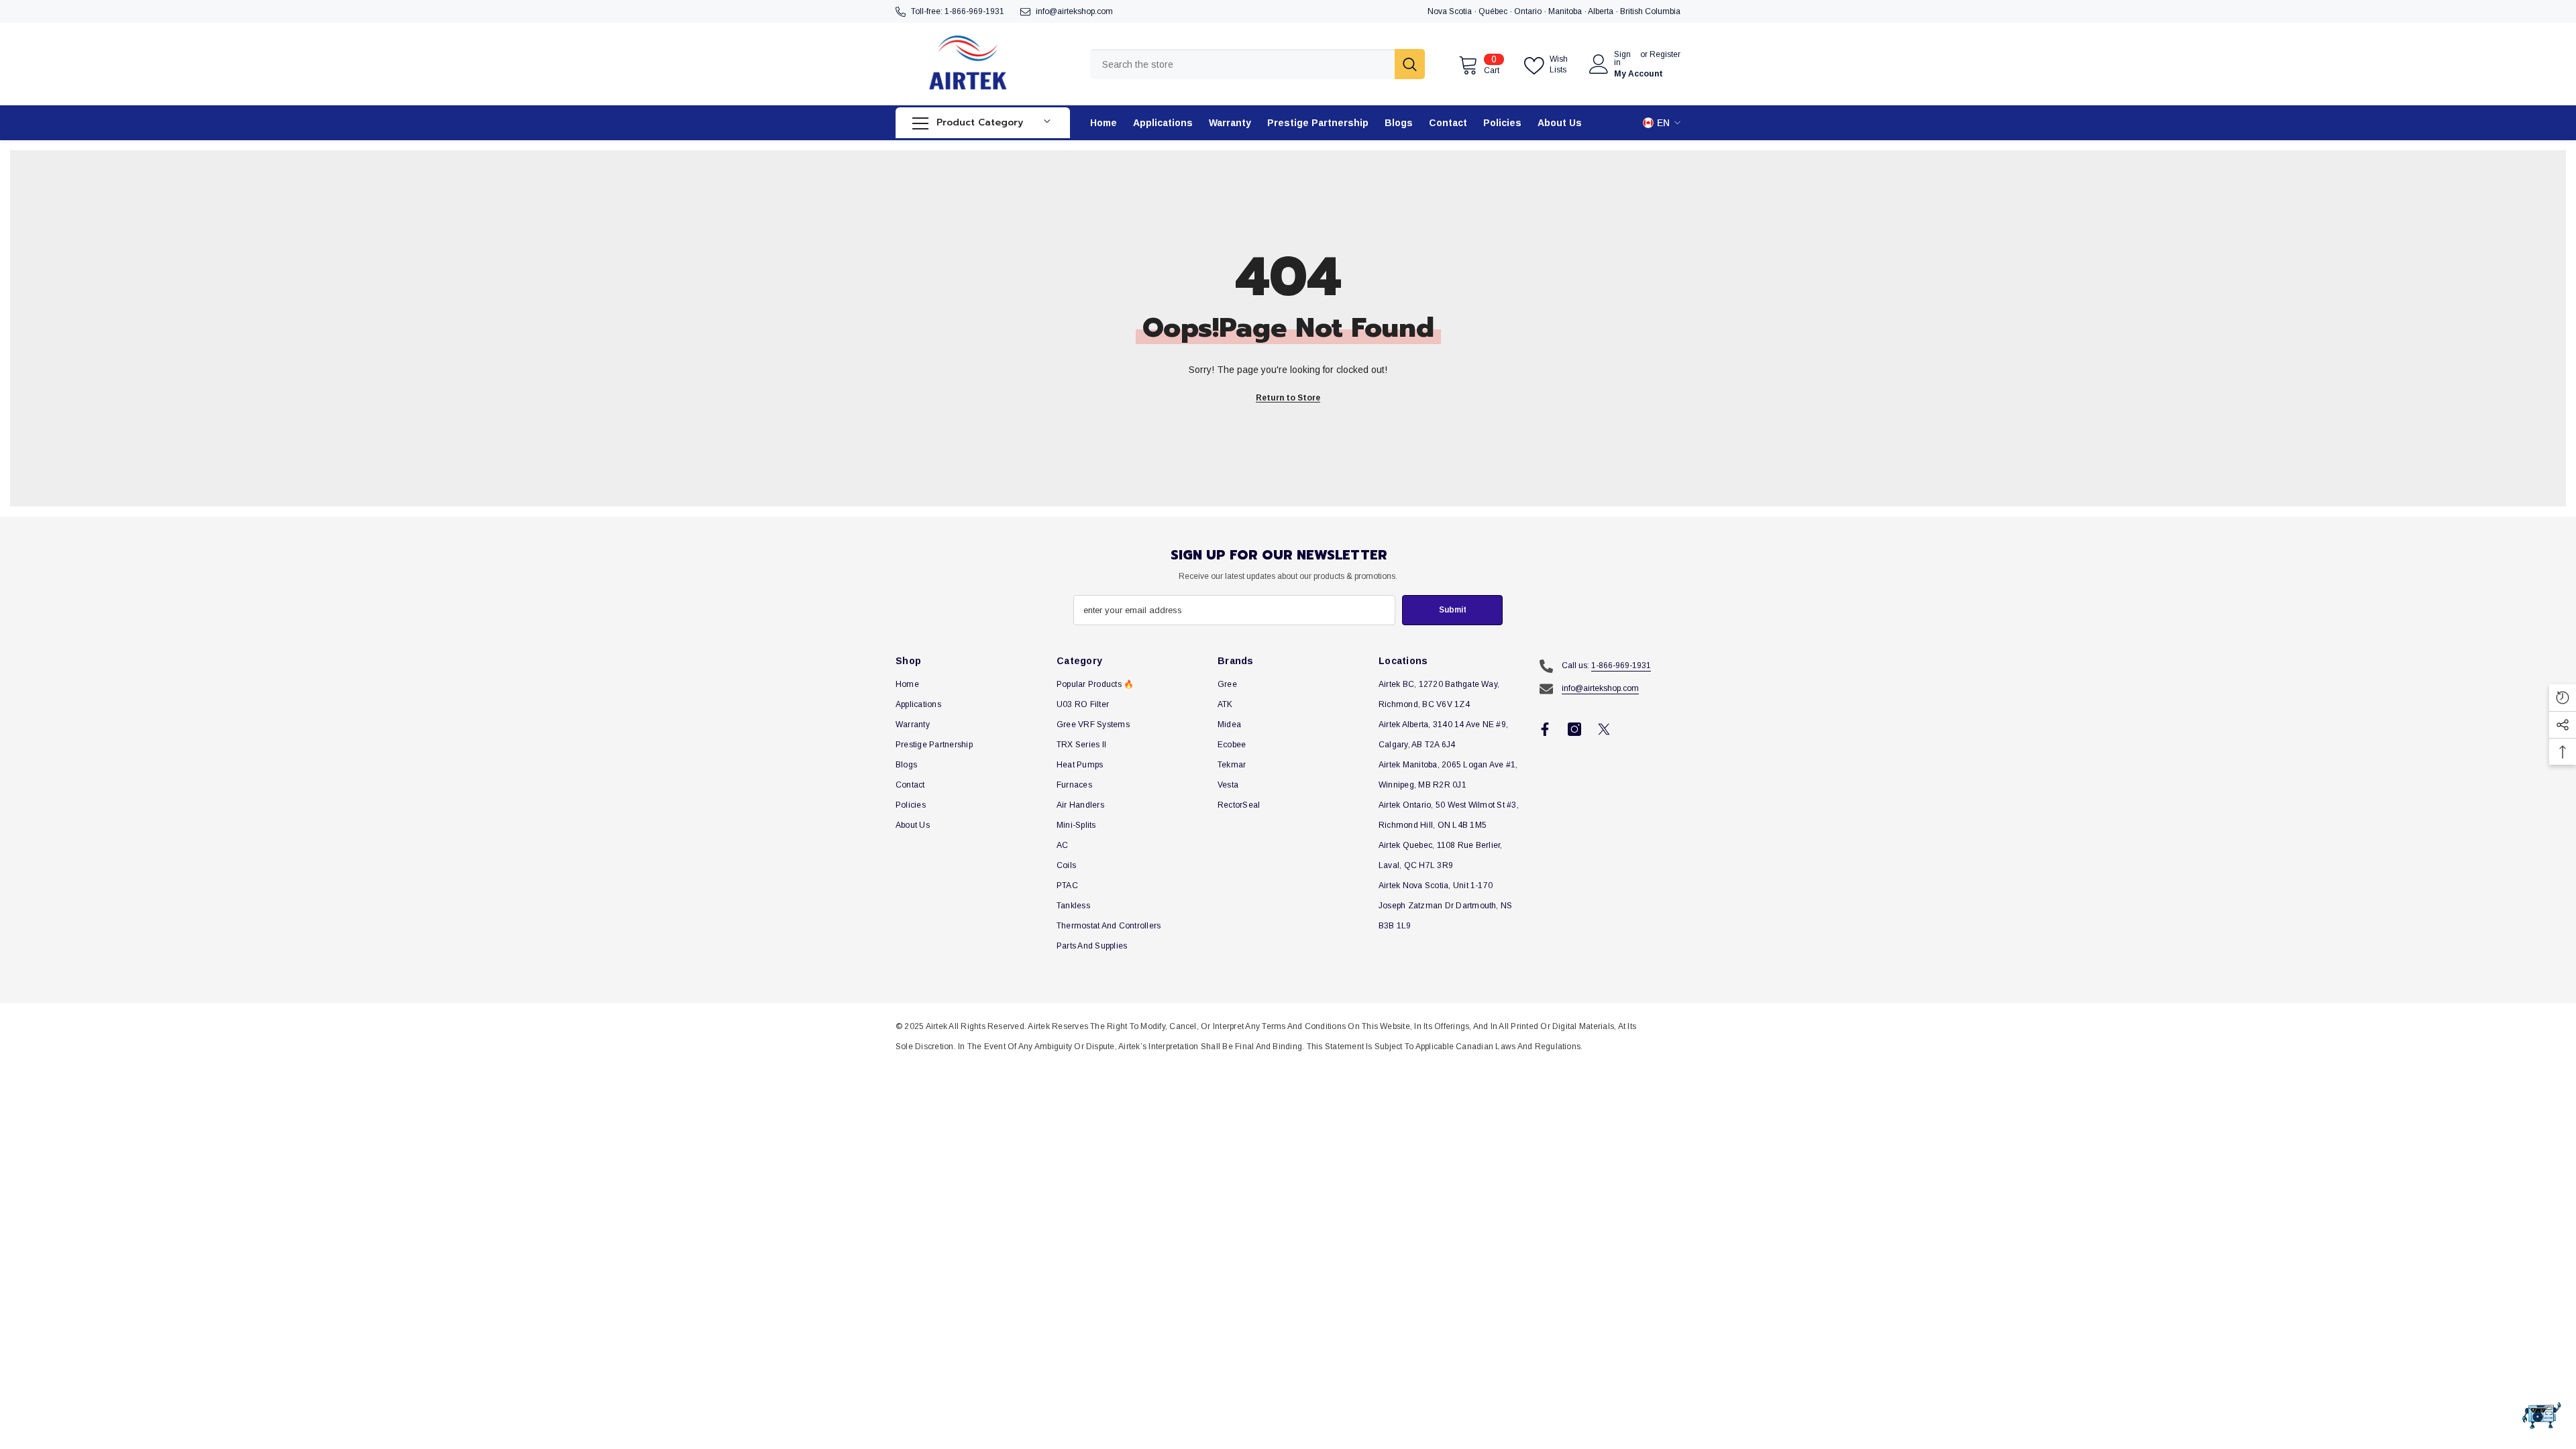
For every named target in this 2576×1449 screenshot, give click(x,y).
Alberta (1602, 11)
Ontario (1529, 11)
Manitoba (1566, 11)
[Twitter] (1604, 729)
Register (1665, 55)
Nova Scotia (1451, 11)
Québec (1494, 11)
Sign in (1622, 58)
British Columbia (1650, 11)
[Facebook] (1545, 729)
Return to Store (1288, 398)
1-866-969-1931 (974, 11)
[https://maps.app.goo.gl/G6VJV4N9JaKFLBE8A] (1587, 11)
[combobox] (1242, 64)
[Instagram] (1574, 729)
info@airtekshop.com (1074, 11)
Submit (1453, 610)
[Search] (1257, 64)
